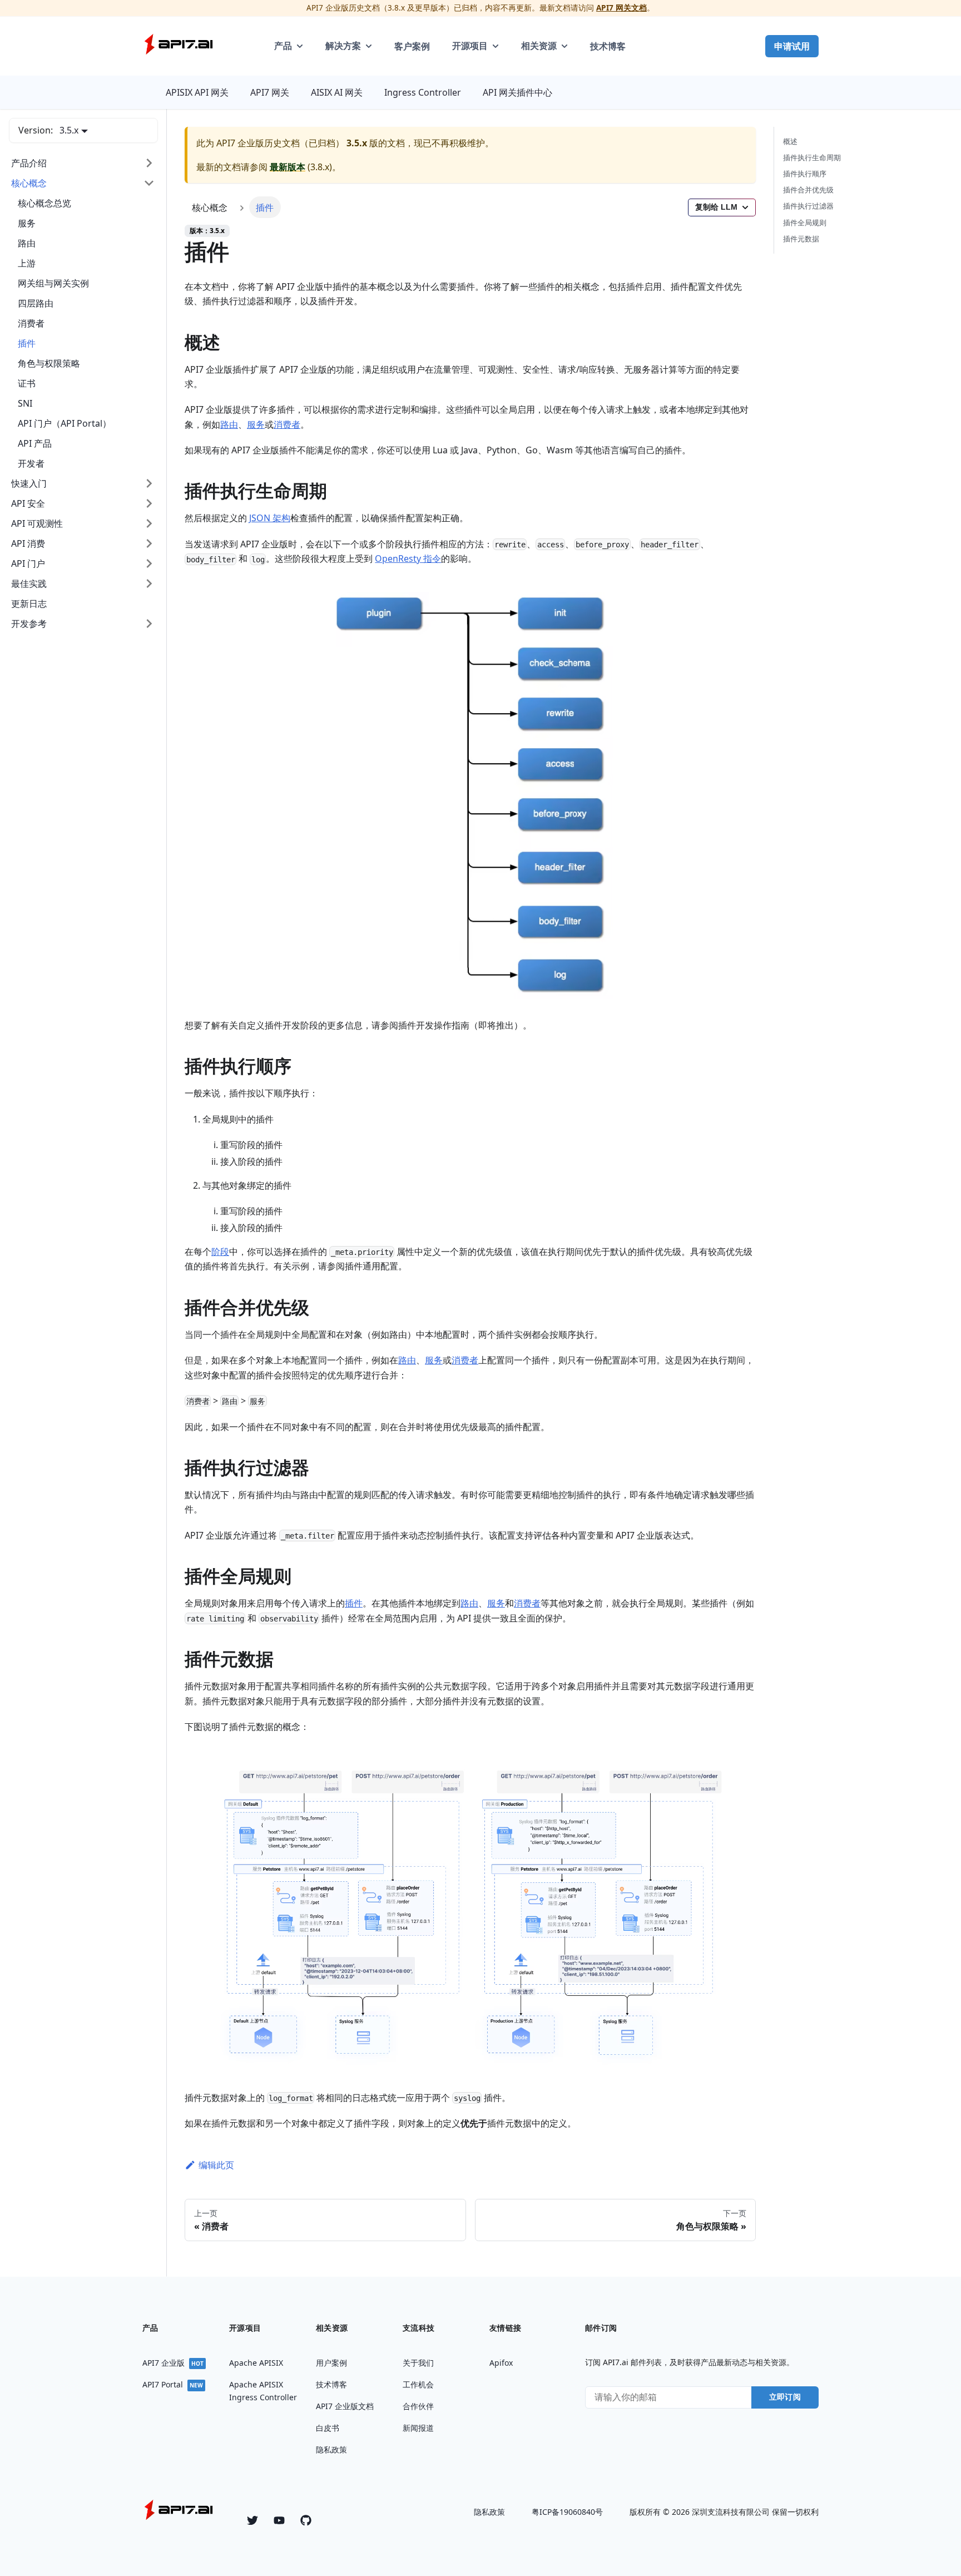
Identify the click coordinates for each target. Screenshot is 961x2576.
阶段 (220, 1252)
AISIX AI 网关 (337, 92)
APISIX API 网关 (197, 92)
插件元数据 (801, 239)
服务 (256, 424)
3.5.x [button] (69, 130)
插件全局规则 (805, 223)
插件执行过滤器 (808, 206)
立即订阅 (785, 2397)
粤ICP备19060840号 (567, 2512)
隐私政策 (489, 2512)
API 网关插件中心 (517, 92)
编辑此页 (216, 2165)
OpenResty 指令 (408, 558)
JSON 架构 (270, 518)
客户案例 (412, 46)
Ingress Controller (423, 92)
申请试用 (792, 46)
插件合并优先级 (808, 190)
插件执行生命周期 (812, 158)
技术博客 (608, 46)
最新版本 (288, 167)
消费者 (287, 424)
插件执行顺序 (805, 174)
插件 (354, 1603)
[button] (83, 163)
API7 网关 (270, 92)
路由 (229, 424)
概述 (790, 141)
